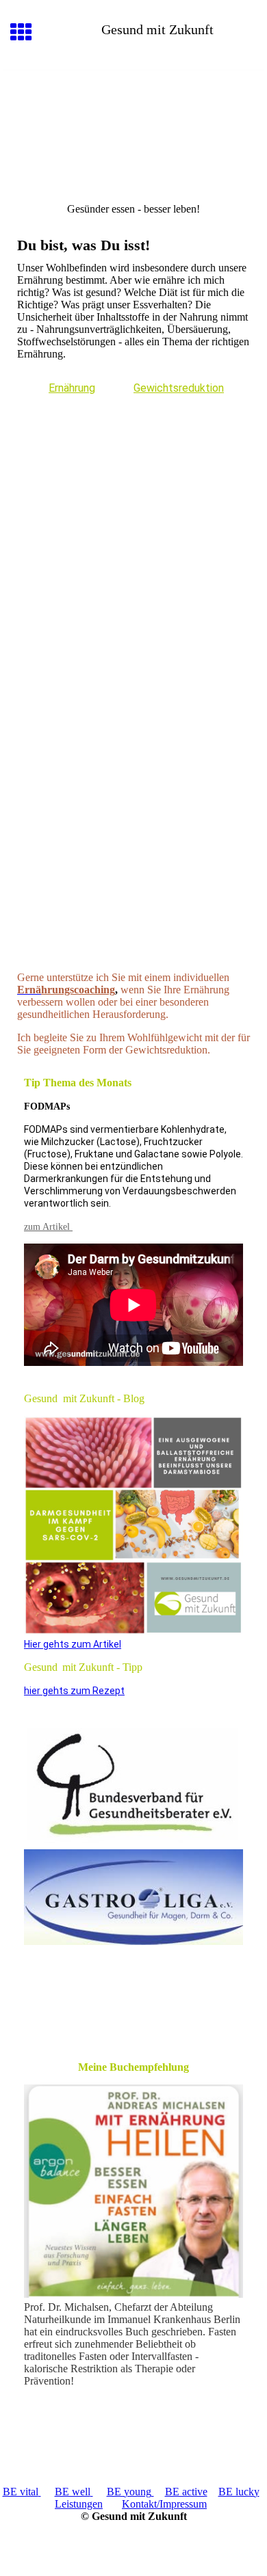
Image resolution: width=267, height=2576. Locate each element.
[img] (133, 128)
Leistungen (79, 2504)
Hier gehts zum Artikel (73, 1644)
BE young (129, 2492)
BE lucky (239, 2492)
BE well (73, 2492)
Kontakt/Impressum (164, 2504)
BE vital (21, 2492)
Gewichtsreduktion (179, 388)
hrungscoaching (78, 990)
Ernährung (72, 388)
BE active (186, 2492)
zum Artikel (48, 1227)
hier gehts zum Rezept (74, 1691)
